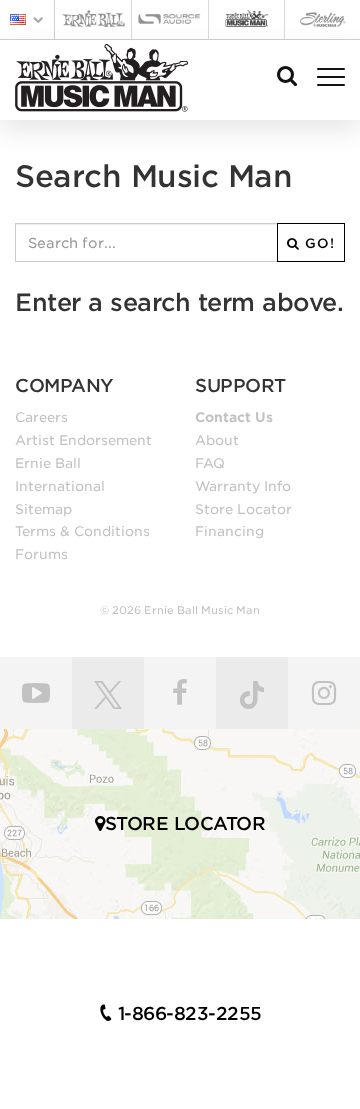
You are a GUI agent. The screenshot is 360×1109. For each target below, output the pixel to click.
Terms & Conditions (82, 531)
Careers (41, 417)
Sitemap (43, 509)
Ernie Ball (48, 463)
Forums (41, 554)
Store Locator (243, 509)
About (217, 440)
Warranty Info (243, 486)
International (60, 486)
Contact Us (234, 417)
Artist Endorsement (83, 440)
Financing (229, 531)
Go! (317, 243)
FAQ (210, 463)
